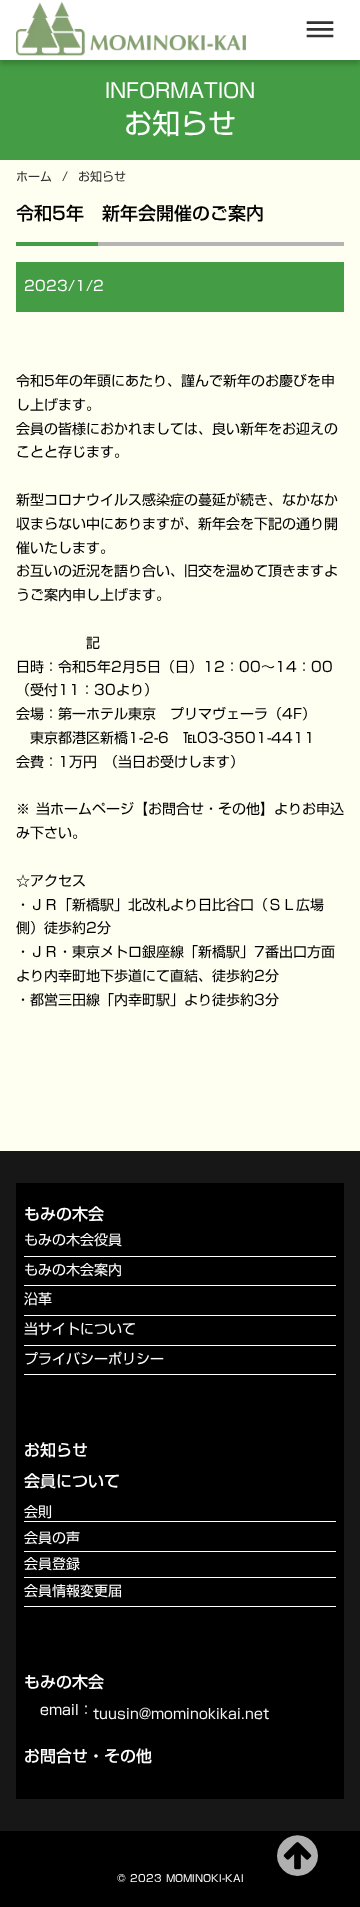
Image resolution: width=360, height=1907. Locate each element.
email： (66, 1711)
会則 (38, 1512)
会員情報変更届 (73, 1592)
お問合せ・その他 (88, 1756)
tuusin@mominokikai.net (181, 1715)
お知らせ (102, 176)
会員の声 (52, 1538)
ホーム (34, 176)
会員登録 (52, 1564)
